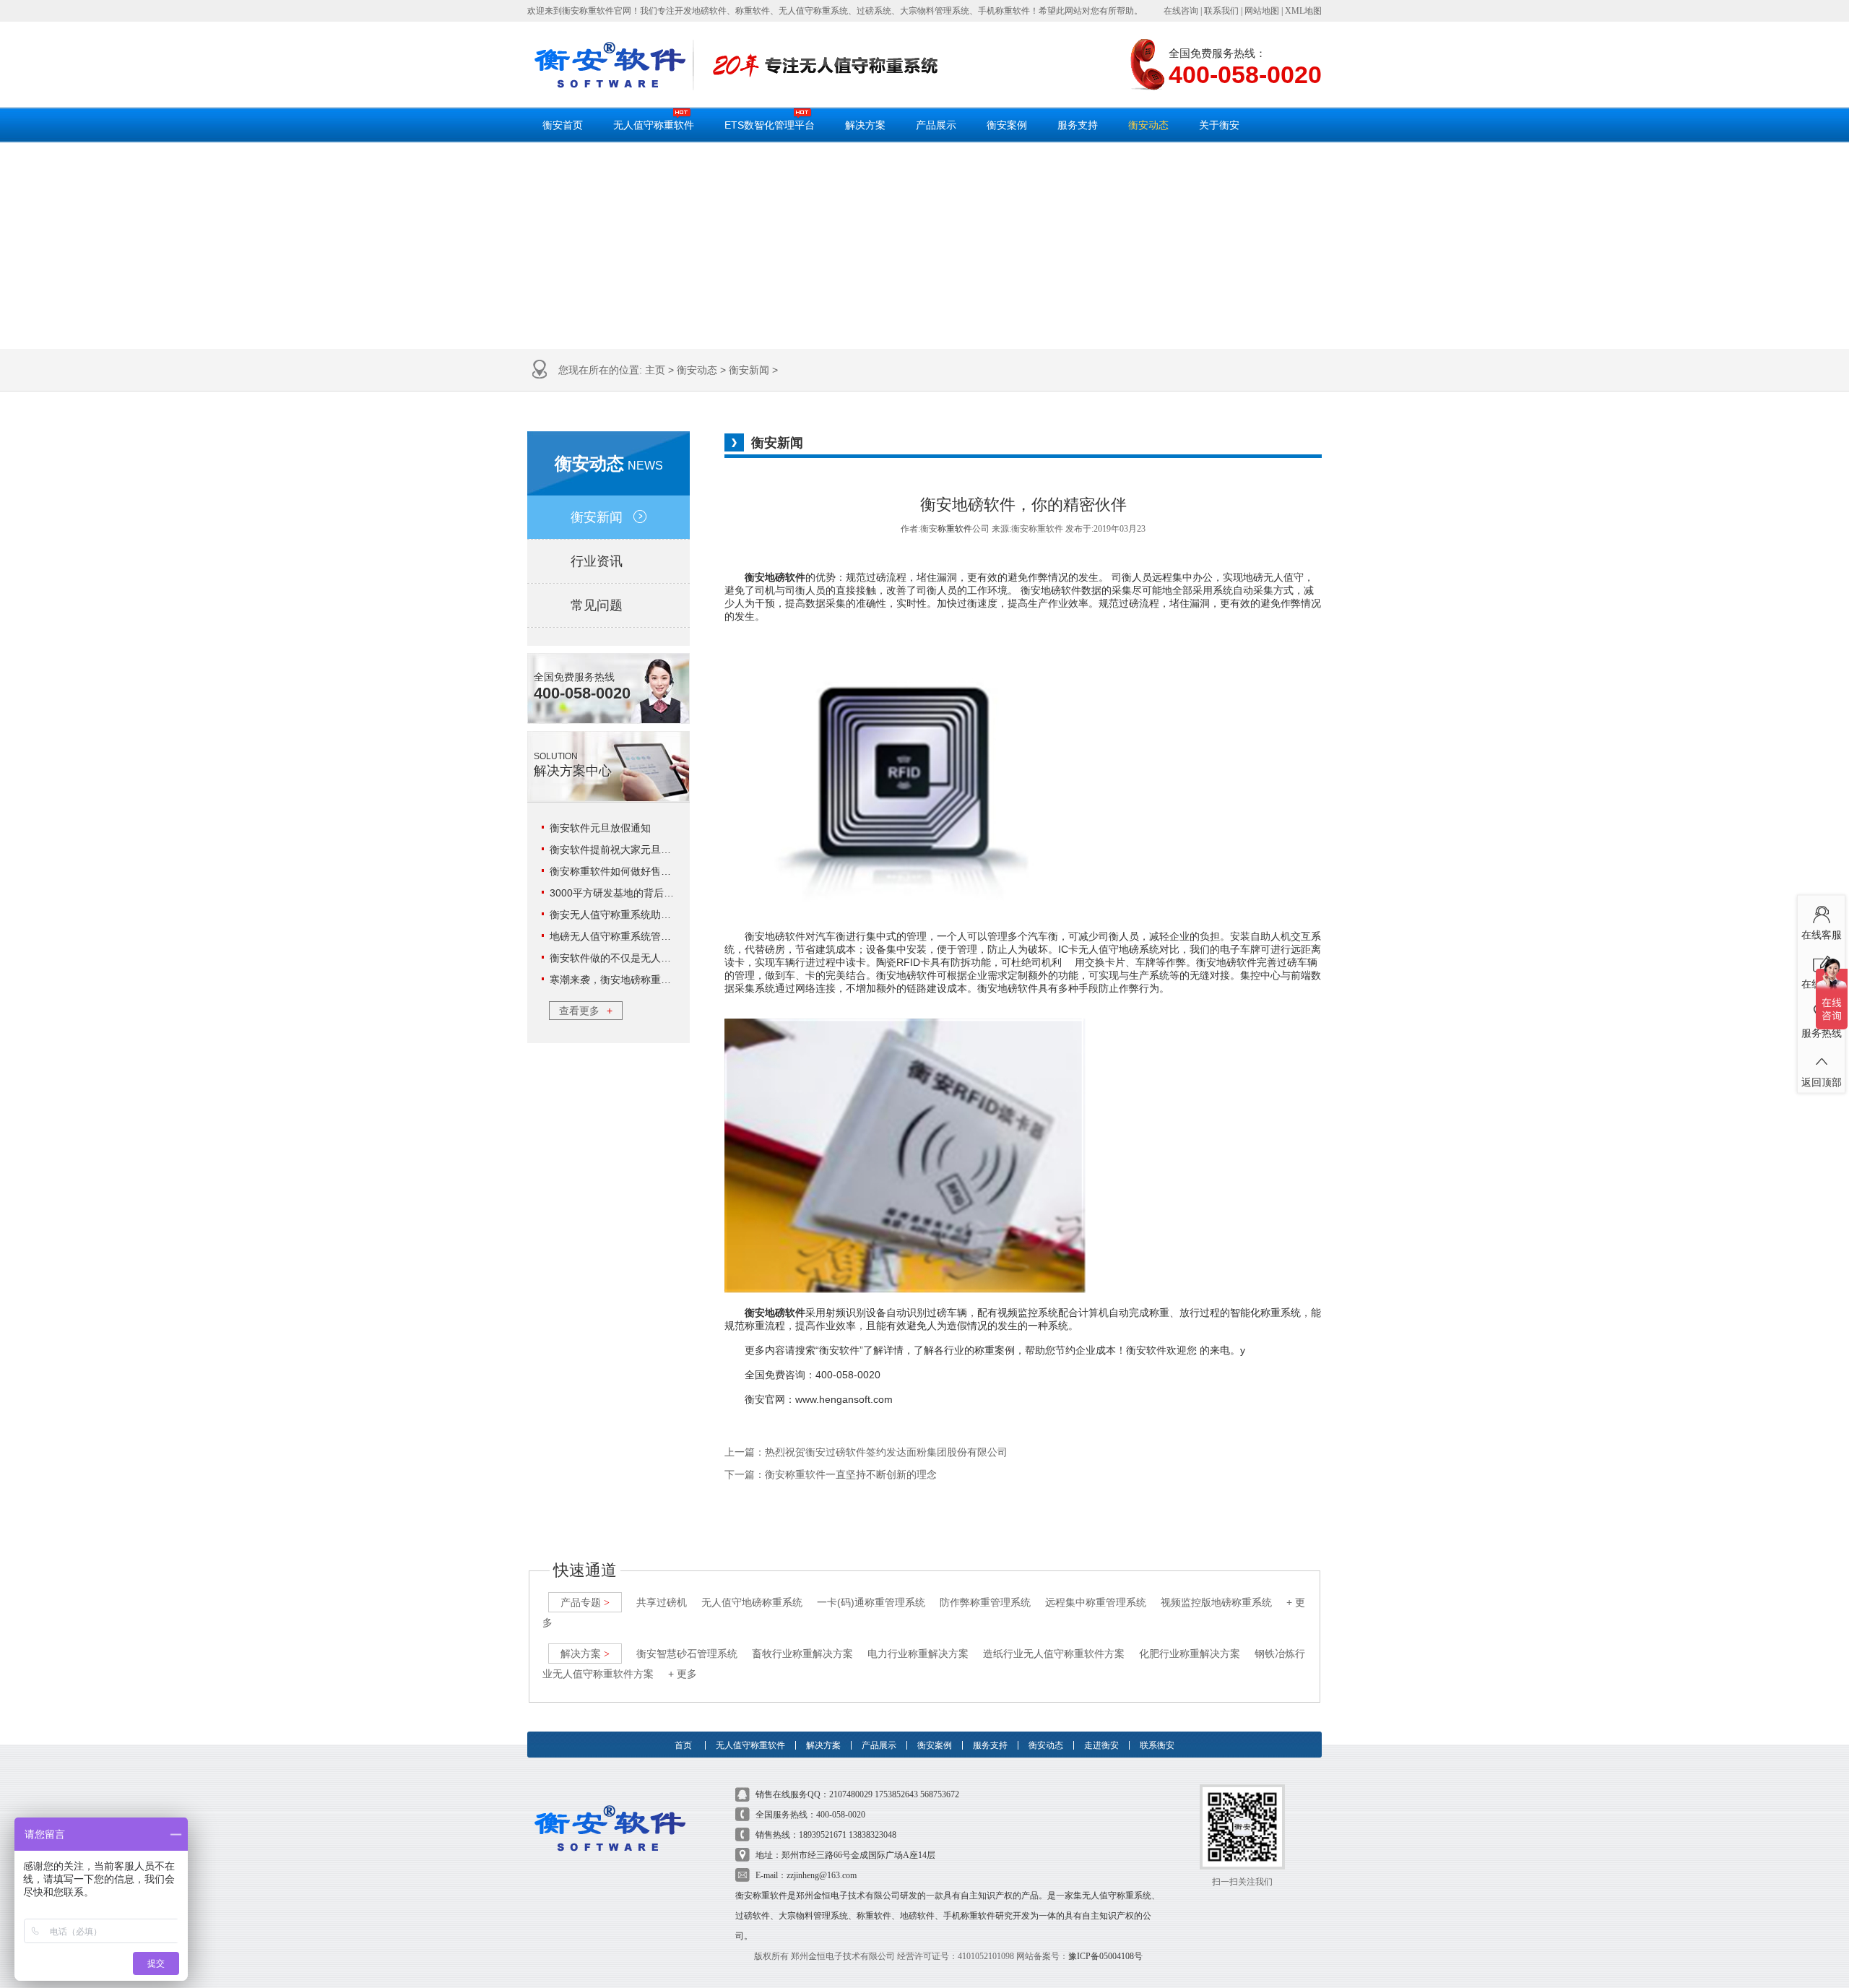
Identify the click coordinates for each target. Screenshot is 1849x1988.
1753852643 (896, 1794)
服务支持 (1078, 125)
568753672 (940, 1794)
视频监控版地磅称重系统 (1216, 1602)
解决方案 (865, 125)
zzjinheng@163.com (822, 1875)
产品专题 (585, 1602)
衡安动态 (1148, 125)
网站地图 (1262, 11)
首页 (683, 1745)
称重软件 (955, 529)
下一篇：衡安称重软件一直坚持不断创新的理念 (831, 1475)
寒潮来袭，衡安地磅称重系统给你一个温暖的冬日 (661, 980)
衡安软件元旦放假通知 (600, 828)
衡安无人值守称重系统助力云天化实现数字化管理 (661, 915)
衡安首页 (563, 125)
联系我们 (1221, 11)
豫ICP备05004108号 (1105, 1956)
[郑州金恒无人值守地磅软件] (610, 65)
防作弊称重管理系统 (985, 1602)
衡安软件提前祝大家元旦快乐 (615, 850)
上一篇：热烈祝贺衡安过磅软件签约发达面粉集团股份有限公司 (866, 1452)
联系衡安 (1157, 1745)
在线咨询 (1181, 11)
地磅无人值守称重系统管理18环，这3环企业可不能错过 (675, 936)
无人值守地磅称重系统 (752, 1602)
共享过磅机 (662, 1602)
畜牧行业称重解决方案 (802, 1654)
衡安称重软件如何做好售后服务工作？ (636, 871)
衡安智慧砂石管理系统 (687, 1654)
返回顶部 (1822, 1082)
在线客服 (1822, 935)
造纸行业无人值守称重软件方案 (1054, 1654)
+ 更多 (683, 1674)
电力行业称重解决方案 (918, 1654)
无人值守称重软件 (654, 125)
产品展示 (936, 125)
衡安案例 (1007, 125)
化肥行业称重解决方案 (1190, 1654)
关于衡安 (1219, 125)
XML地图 (1303, 11)
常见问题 (597, 605)
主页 (655, 370)
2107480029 (851, 1794)
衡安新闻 (749, 370)
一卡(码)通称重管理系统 (871, 1602)
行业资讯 (597, 561)
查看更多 (586, 1011)
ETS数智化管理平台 (770, 125)
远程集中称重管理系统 (1096, 1602)
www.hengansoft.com (844, 1399)
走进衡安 (1101, 1745)
